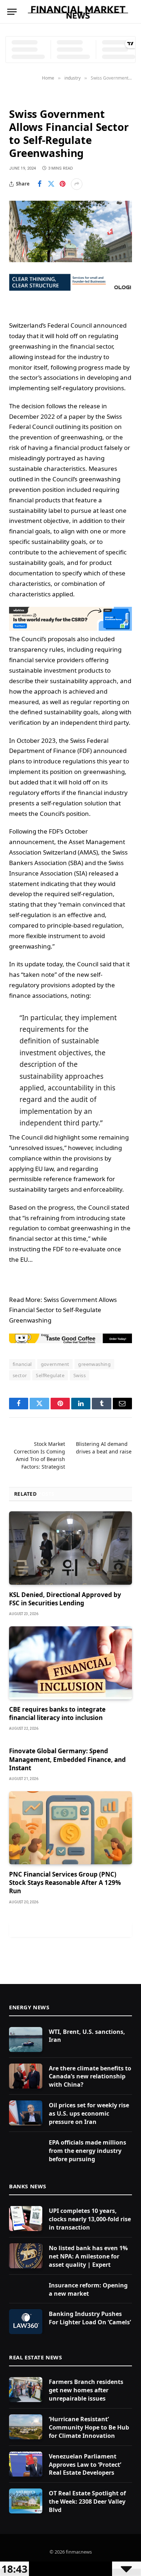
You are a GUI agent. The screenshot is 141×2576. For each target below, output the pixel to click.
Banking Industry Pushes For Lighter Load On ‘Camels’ (90, 2318)
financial (22, 1364)
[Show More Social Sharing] (77, 184)
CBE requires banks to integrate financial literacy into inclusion (57, 1713)
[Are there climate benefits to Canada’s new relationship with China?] (26, 2076)
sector (20, 1375)
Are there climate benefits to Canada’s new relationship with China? (90, 2077)
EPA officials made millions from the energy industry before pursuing (87, 2151)
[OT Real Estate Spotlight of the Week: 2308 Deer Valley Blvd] (26, 2501)
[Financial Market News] (78, 12)
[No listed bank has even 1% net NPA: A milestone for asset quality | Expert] (26, 2256)
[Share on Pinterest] (63, 184)
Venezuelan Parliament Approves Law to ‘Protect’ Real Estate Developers (85, 2465)
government (55, 1364)
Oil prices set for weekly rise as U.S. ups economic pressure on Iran (89, 2113)
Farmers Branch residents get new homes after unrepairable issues (86, 2390)
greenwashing (94, 1364)
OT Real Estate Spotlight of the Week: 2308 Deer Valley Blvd (87, 2502)
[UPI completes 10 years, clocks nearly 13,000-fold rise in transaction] (26, 2219)
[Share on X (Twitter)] (51, 184)
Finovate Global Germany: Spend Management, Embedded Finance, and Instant (67, 1759)
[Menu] (12, 12)
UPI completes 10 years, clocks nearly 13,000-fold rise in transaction (90, 2219)
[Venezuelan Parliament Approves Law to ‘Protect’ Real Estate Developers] (26, 2464)
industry (22, 97)
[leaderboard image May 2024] (70, 628)
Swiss (80, 1375)
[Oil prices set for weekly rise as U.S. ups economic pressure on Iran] (26, 2113)
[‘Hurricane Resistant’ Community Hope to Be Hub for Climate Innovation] (26, 2427)
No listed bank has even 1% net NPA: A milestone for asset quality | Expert (88, 2256)
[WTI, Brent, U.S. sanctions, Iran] (26, 2039)
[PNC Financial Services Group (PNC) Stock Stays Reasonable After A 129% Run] (70, 1828)
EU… (26, 1259)
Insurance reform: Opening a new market (88, 2289)
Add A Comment (70, 1929)
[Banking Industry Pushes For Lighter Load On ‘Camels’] (26, 2322)
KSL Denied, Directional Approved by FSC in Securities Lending (65, 1599)
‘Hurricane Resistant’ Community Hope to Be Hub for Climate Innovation (89, 2427)
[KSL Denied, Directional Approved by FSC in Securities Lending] (70, 1548)
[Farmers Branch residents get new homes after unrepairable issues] (26, 2390)
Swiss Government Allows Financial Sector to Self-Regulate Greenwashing (63, 1310)
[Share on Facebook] (39, 184)
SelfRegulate (50, 1375)
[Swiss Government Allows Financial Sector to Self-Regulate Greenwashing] (70, 231)
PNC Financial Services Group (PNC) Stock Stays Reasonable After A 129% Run (65, 1883)
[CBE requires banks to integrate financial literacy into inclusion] (70, 1663)
